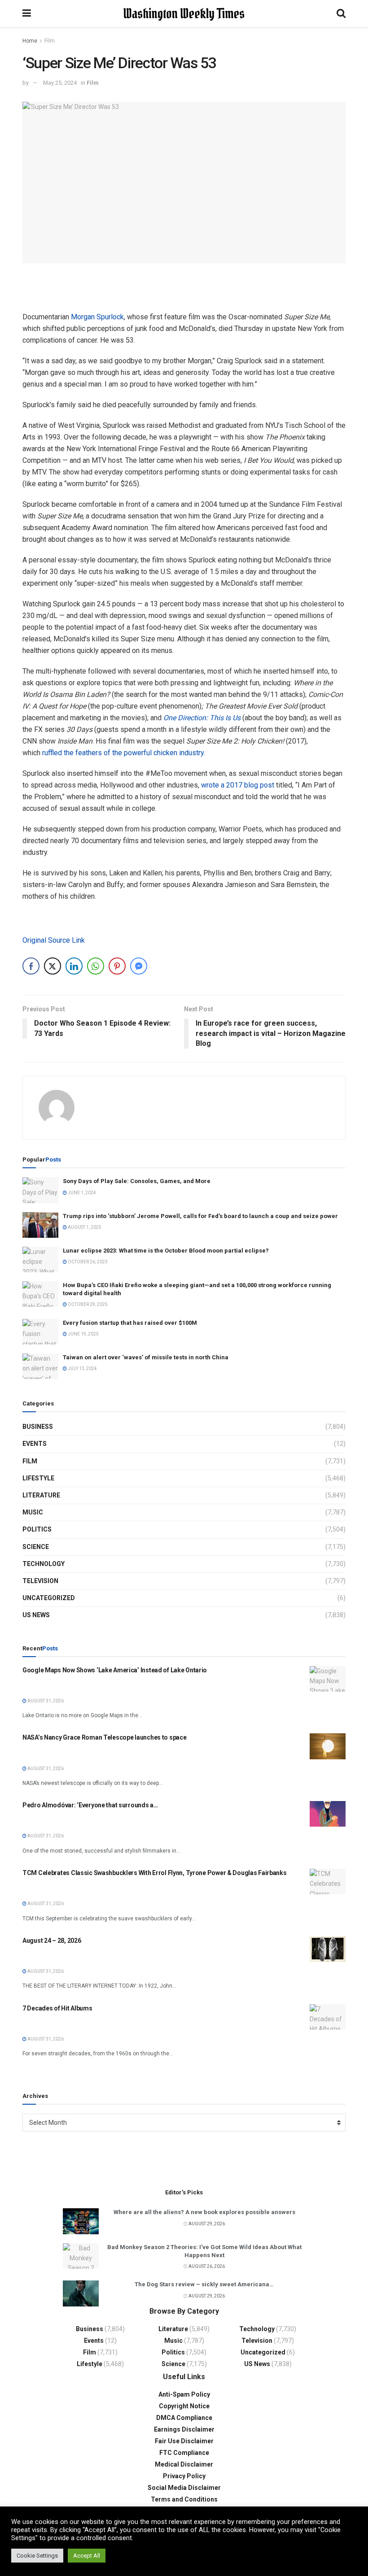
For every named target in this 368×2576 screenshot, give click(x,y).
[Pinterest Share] (117, 966)
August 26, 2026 (206, 2266)
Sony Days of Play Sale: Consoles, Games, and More (137, 1181)
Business (38, 1427)
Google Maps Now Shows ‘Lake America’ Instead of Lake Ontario (115, 1670)
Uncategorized (49, 1598)
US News (36, 1615)
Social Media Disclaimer (184, 2488)
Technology (44, 1564)
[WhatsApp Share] (96, 966)
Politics (37, 1529)
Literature (41, 1495)
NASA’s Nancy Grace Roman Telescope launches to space (104, 1737)
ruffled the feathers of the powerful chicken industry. (124, 753)
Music (33, 1512)
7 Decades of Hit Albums (57, 2008)
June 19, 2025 (83, 1334)
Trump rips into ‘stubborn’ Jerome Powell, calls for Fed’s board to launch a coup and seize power (200, 1216)
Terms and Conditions (184, 2499)
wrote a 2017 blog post (238, 785)
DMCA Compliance (184, 2418)
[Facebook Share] (31, 966)
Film (50, 41)
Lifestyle (38, 1478)
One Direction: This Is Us (202, 718)
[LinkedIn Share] (74, 966)
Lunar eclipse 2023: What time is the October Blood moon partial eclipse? (166, 1251)
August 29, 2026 (206, 2224)
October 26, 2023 (87, 1262)
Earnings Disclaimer (184, 2429)
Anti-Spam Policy (184, 2394)
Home (30, 41)
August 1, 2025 (84, 1227)
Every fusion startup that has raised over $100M (130, 1323)
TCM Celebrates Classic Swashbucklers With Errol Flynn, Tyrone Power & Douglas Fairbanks (155, 1873)
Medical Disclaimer (184, 2464)
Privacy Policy (184, 2476)
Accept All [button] (87, 2556)
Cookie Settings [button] (37, 2556)
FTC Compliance (184, 2453)
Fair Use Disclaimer (184, 2441)
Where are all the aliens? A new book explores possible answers (204, 2212)
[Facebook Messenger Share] (139, 966)
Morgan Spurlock (97, 317)
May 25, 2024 (60, 83)
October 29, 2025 (87, 1304)
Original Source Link (54, 940)
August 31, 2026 (45, 1701)
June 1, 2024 (81, 1193)
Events (35, 1444)
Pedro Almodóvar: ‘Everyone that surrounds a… (90, 1805)
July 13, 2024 (82, 1368)
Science (36, 1547)
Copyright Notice (184, 2406)
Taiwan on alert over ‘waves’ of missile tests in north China (146, 1357)
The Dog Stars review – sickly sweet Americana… (204, 2284)
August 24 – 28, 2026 (52, 1941)
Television (40, 1581)
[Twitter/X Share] (53, 966)
